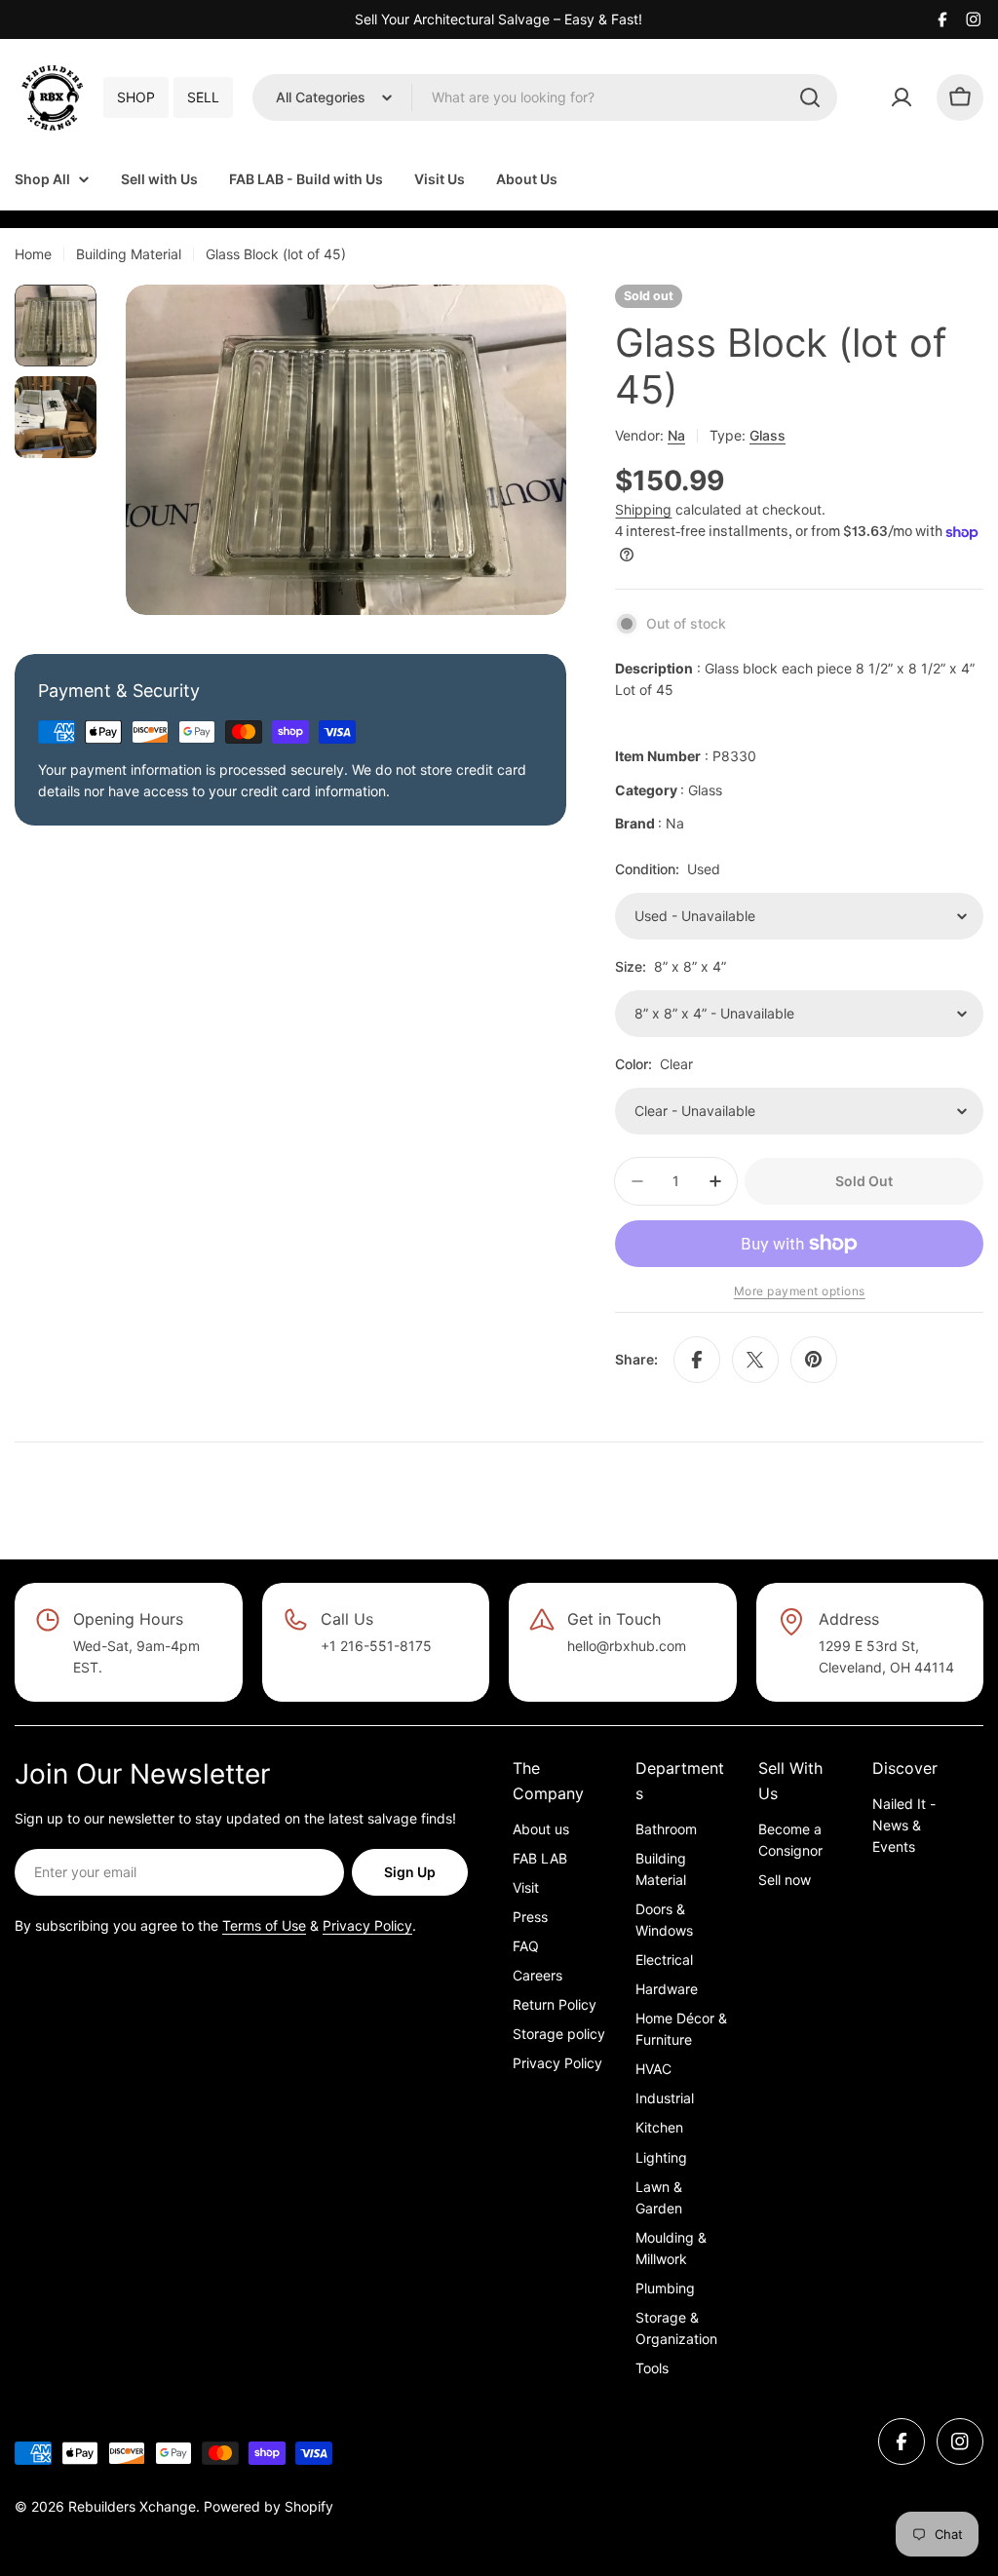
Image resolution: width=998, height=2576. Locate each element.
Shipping (643, 509)
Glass (768, 435)
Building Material (129, 254)
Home (33, 254)
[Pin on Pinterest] (814, 1360)
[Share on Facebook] (697, 1360)
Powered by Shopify (269, 2506)
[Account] (902, 97)
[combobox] (545, 97)
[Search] (810, 97)
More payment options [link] (800, 1291)
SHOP (136, 97)
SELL (203, 97)
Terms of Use (264, 1925)
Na (676, 435)
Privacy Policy (367, 1925)
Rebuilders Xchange (132, 2506)
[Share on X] (755, 1360)
